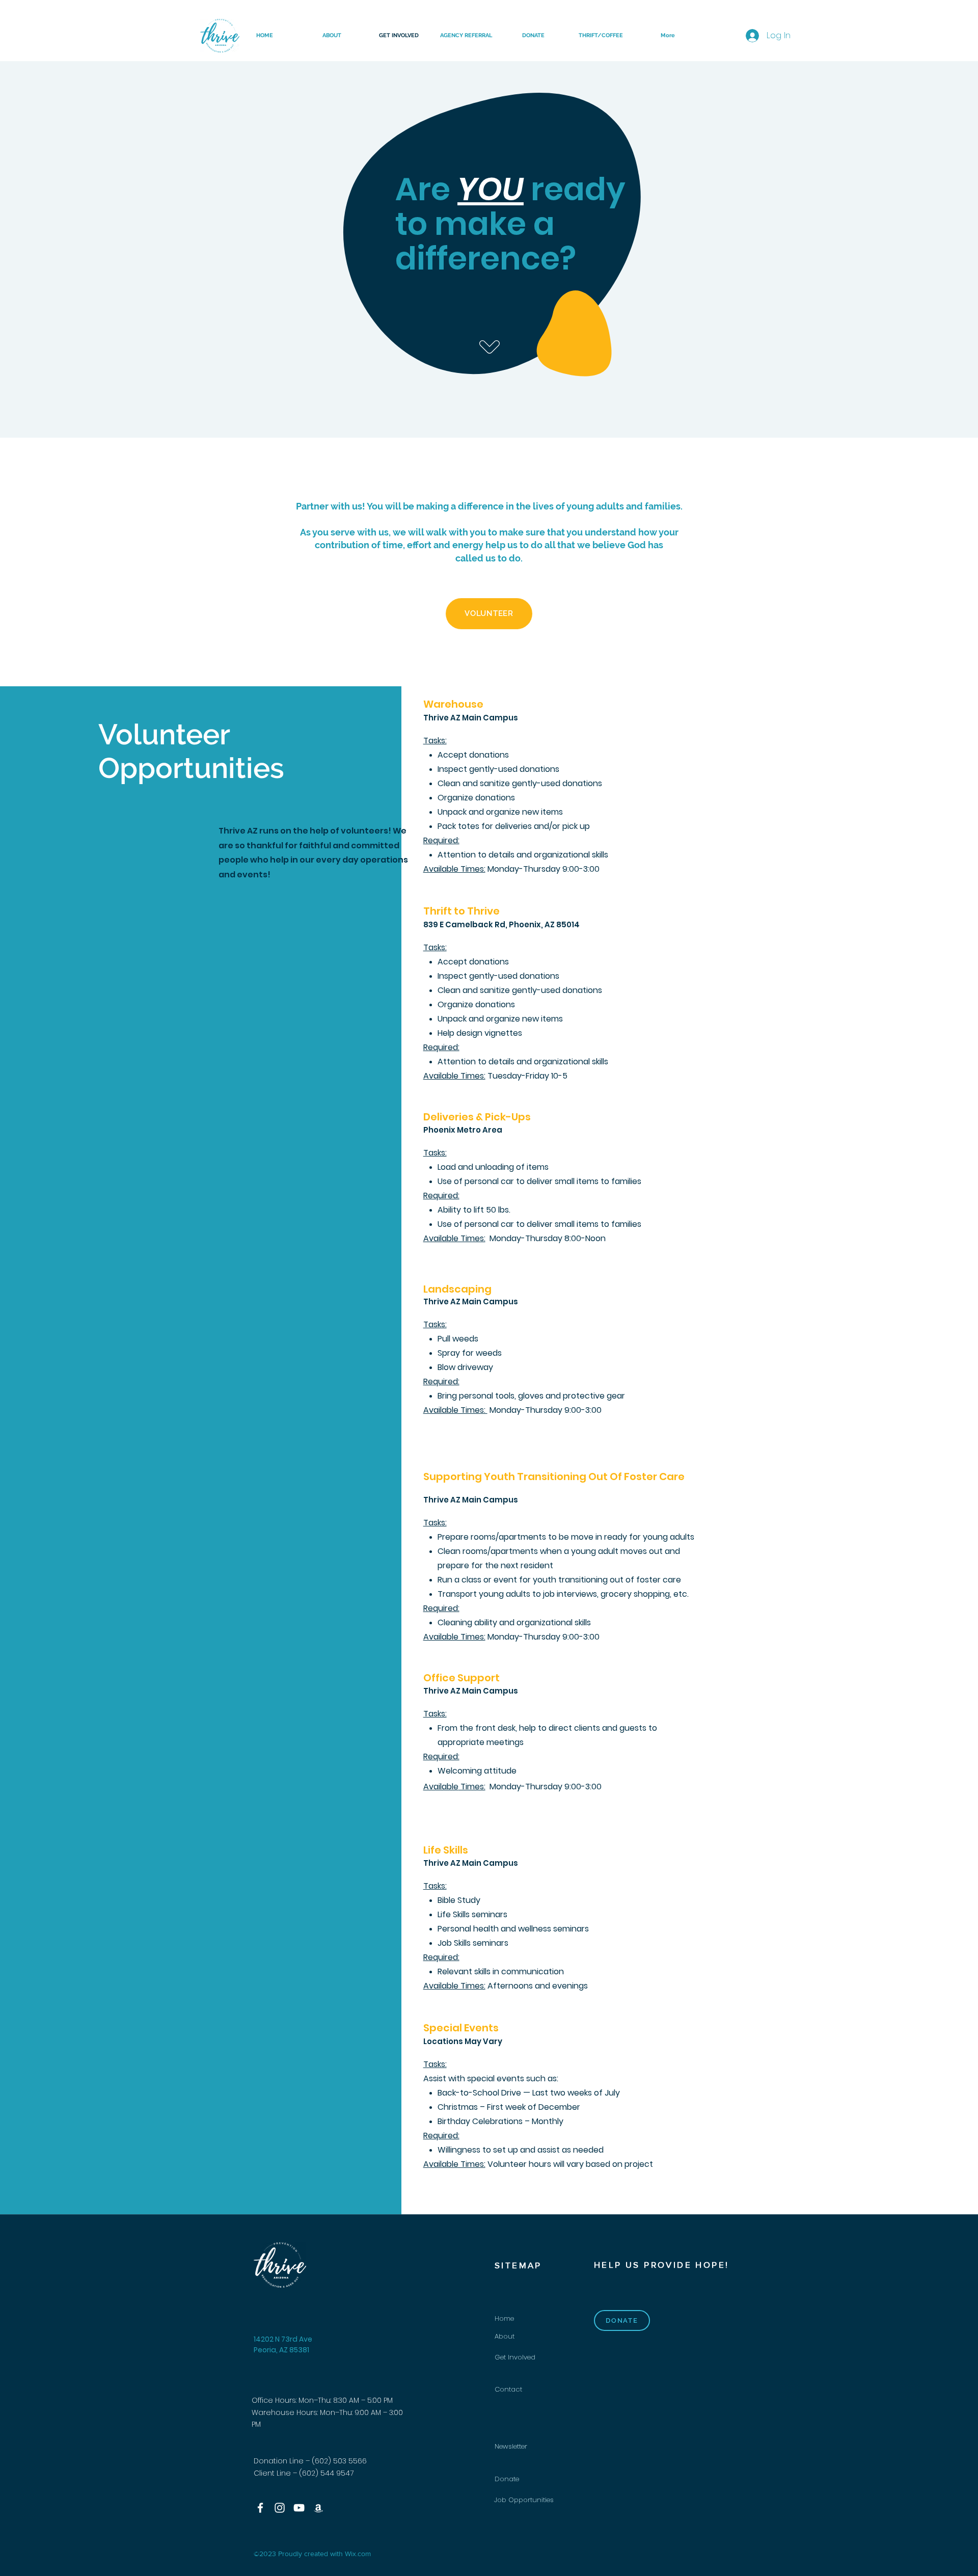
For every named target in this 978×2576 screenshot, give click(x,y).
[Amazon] (318, 2508)
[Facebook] (260, 2508)
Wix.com (358, 2554)
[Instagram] (280, 2508)
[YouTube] (299, 2508)
